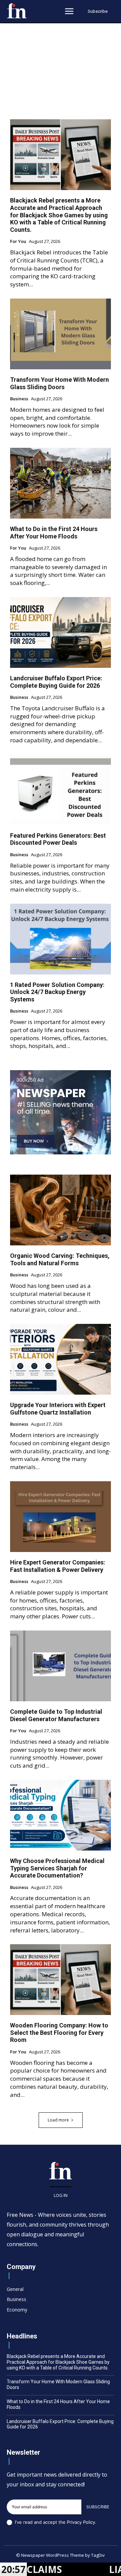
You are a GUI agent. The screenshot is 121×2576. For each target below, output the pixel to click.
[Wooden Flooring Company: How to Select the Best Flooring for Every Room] (61, 1980)
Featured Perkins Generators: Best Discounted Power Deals (58, 839)
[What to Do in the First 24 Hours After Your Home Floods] (61, 483)
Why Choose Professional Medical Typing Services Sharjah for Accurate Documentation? (57, 1868)
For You (18, 242)
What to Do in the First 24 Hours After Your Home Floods (54, 533)
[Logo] (17, 11)
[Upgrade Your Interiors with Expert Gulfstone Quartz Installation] (61, 1359)
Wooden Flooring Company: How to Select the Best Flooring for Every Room (59, 2032)
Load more (58, 2120)
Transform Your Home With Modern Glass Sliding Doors (59, 383)
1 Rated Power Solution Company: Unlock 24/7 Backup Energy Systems (57, 992)
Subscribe (98, 2507)
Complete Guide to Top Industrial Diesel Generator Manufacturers (56, 1715)
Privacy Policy (81, 2522)
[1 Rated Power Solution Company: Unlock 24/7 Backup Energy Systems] (61, 939)
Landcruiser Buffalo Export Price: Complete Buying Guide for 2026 (56, 682)
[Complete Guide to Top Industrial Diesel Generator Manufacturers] (61, 1666)
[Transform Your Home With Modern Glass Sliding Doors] (61, 334)
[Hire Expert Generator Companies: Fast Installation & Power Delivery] (61, 1517)
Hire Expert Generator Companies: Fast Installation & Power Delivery (58, 1566)
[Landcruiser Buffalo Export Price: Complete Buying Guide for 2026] (61, 632)
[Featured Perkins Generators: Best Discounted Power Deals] (61, 790)
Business (19, 399)
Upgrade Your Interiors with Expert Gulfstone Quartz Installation (58, 1409)
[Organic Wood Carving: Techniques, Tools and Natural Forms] (61, 1210)
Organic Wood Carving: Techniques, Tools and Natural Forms (60, 1259)
